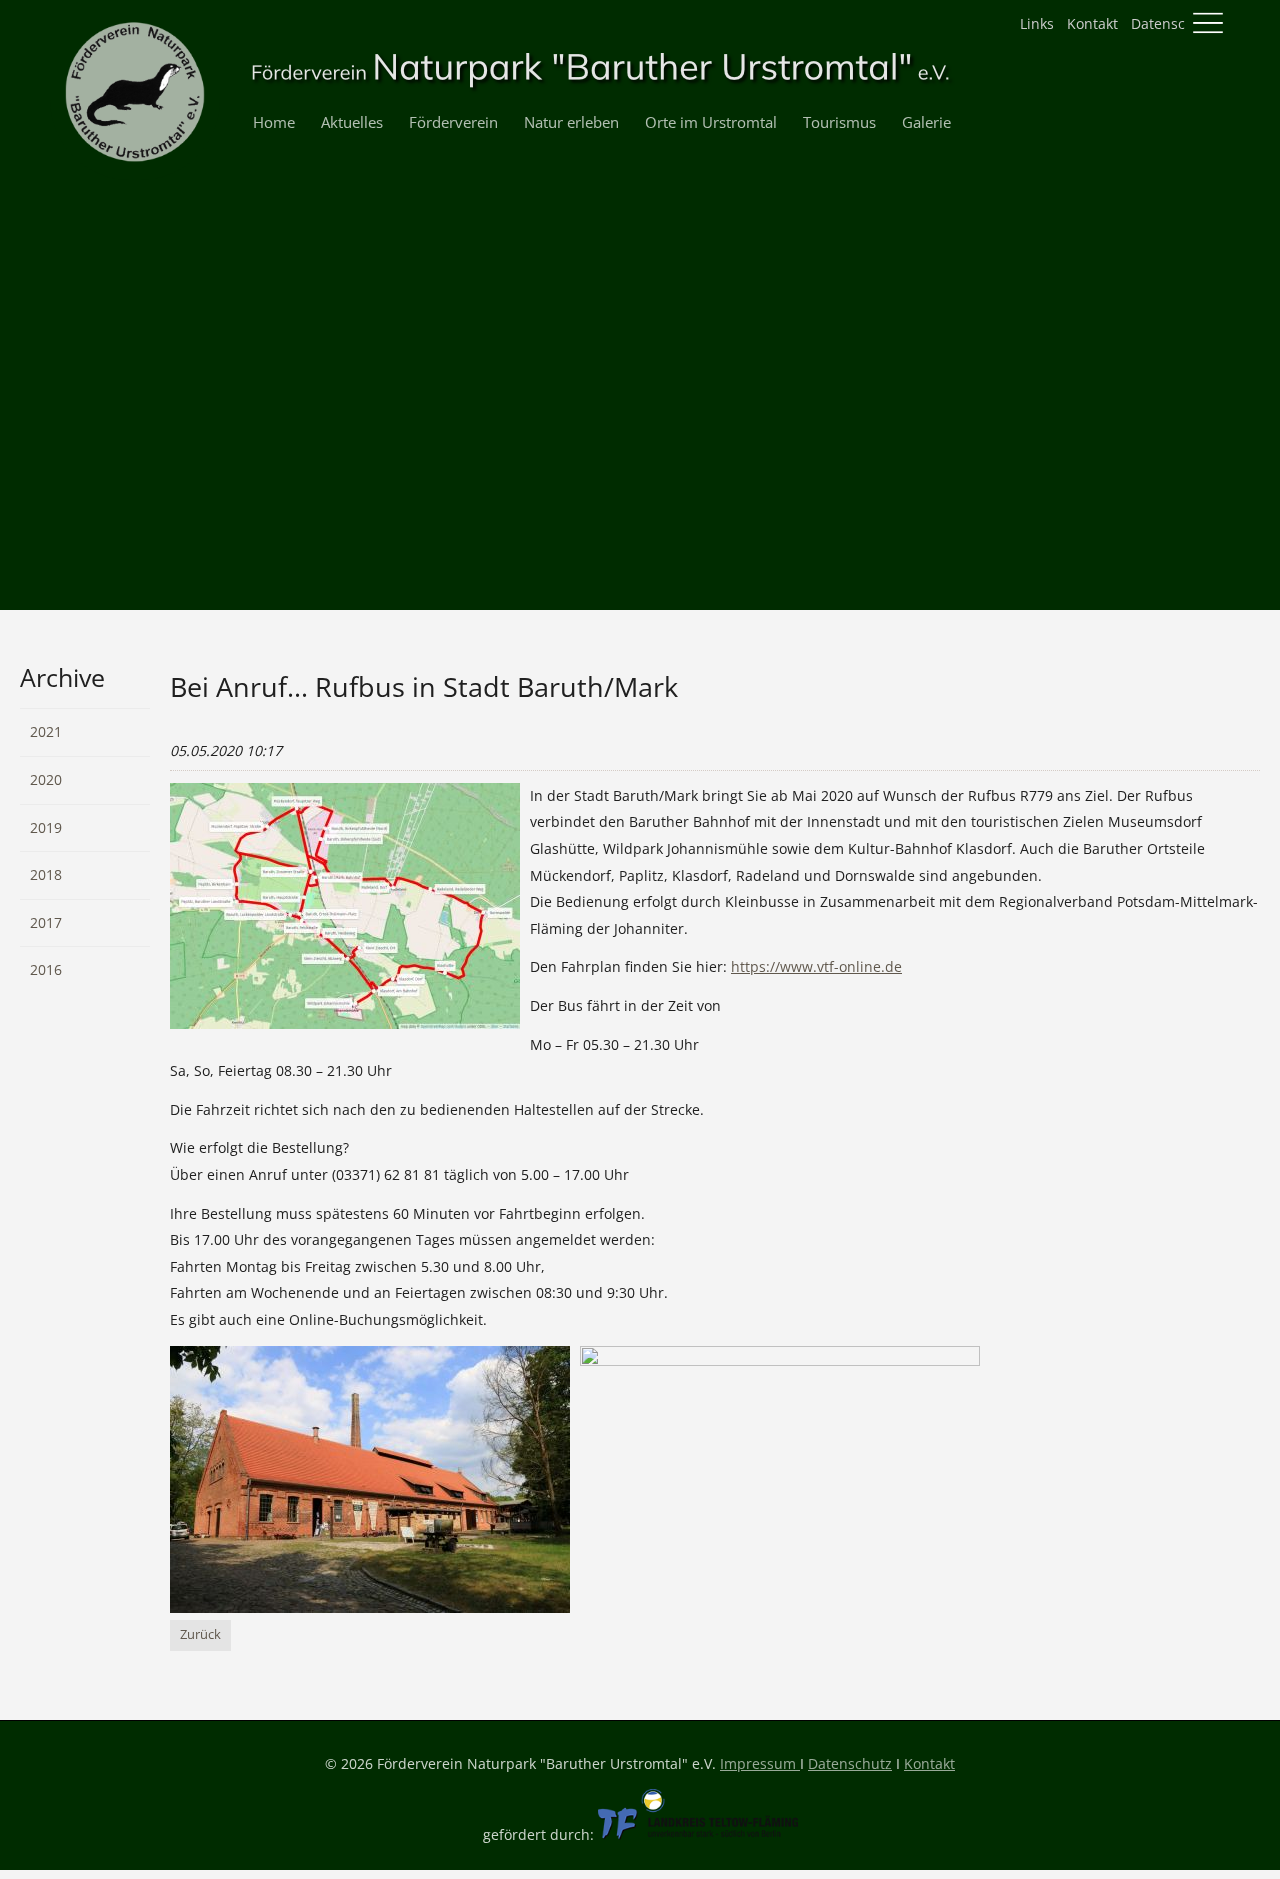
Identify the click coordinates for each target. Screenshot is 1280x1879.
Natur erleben (571, 122)
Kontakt (1092, 23)
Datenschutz (1173, 23)
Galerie (926, 122)
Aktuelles (352, 122)
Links (1037, 23)
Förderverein (453, 122)
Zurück (200, 1634)
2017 (46, 922)
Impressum (760, 1763)
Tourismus (839, 122)
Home (274, 122)
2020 (46, 779)
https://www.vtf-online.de (816, 966)
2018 (46, 874)
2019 (46, 827)
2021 (46, 731)
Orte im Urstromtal (711, 122)
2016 (46, 969)
